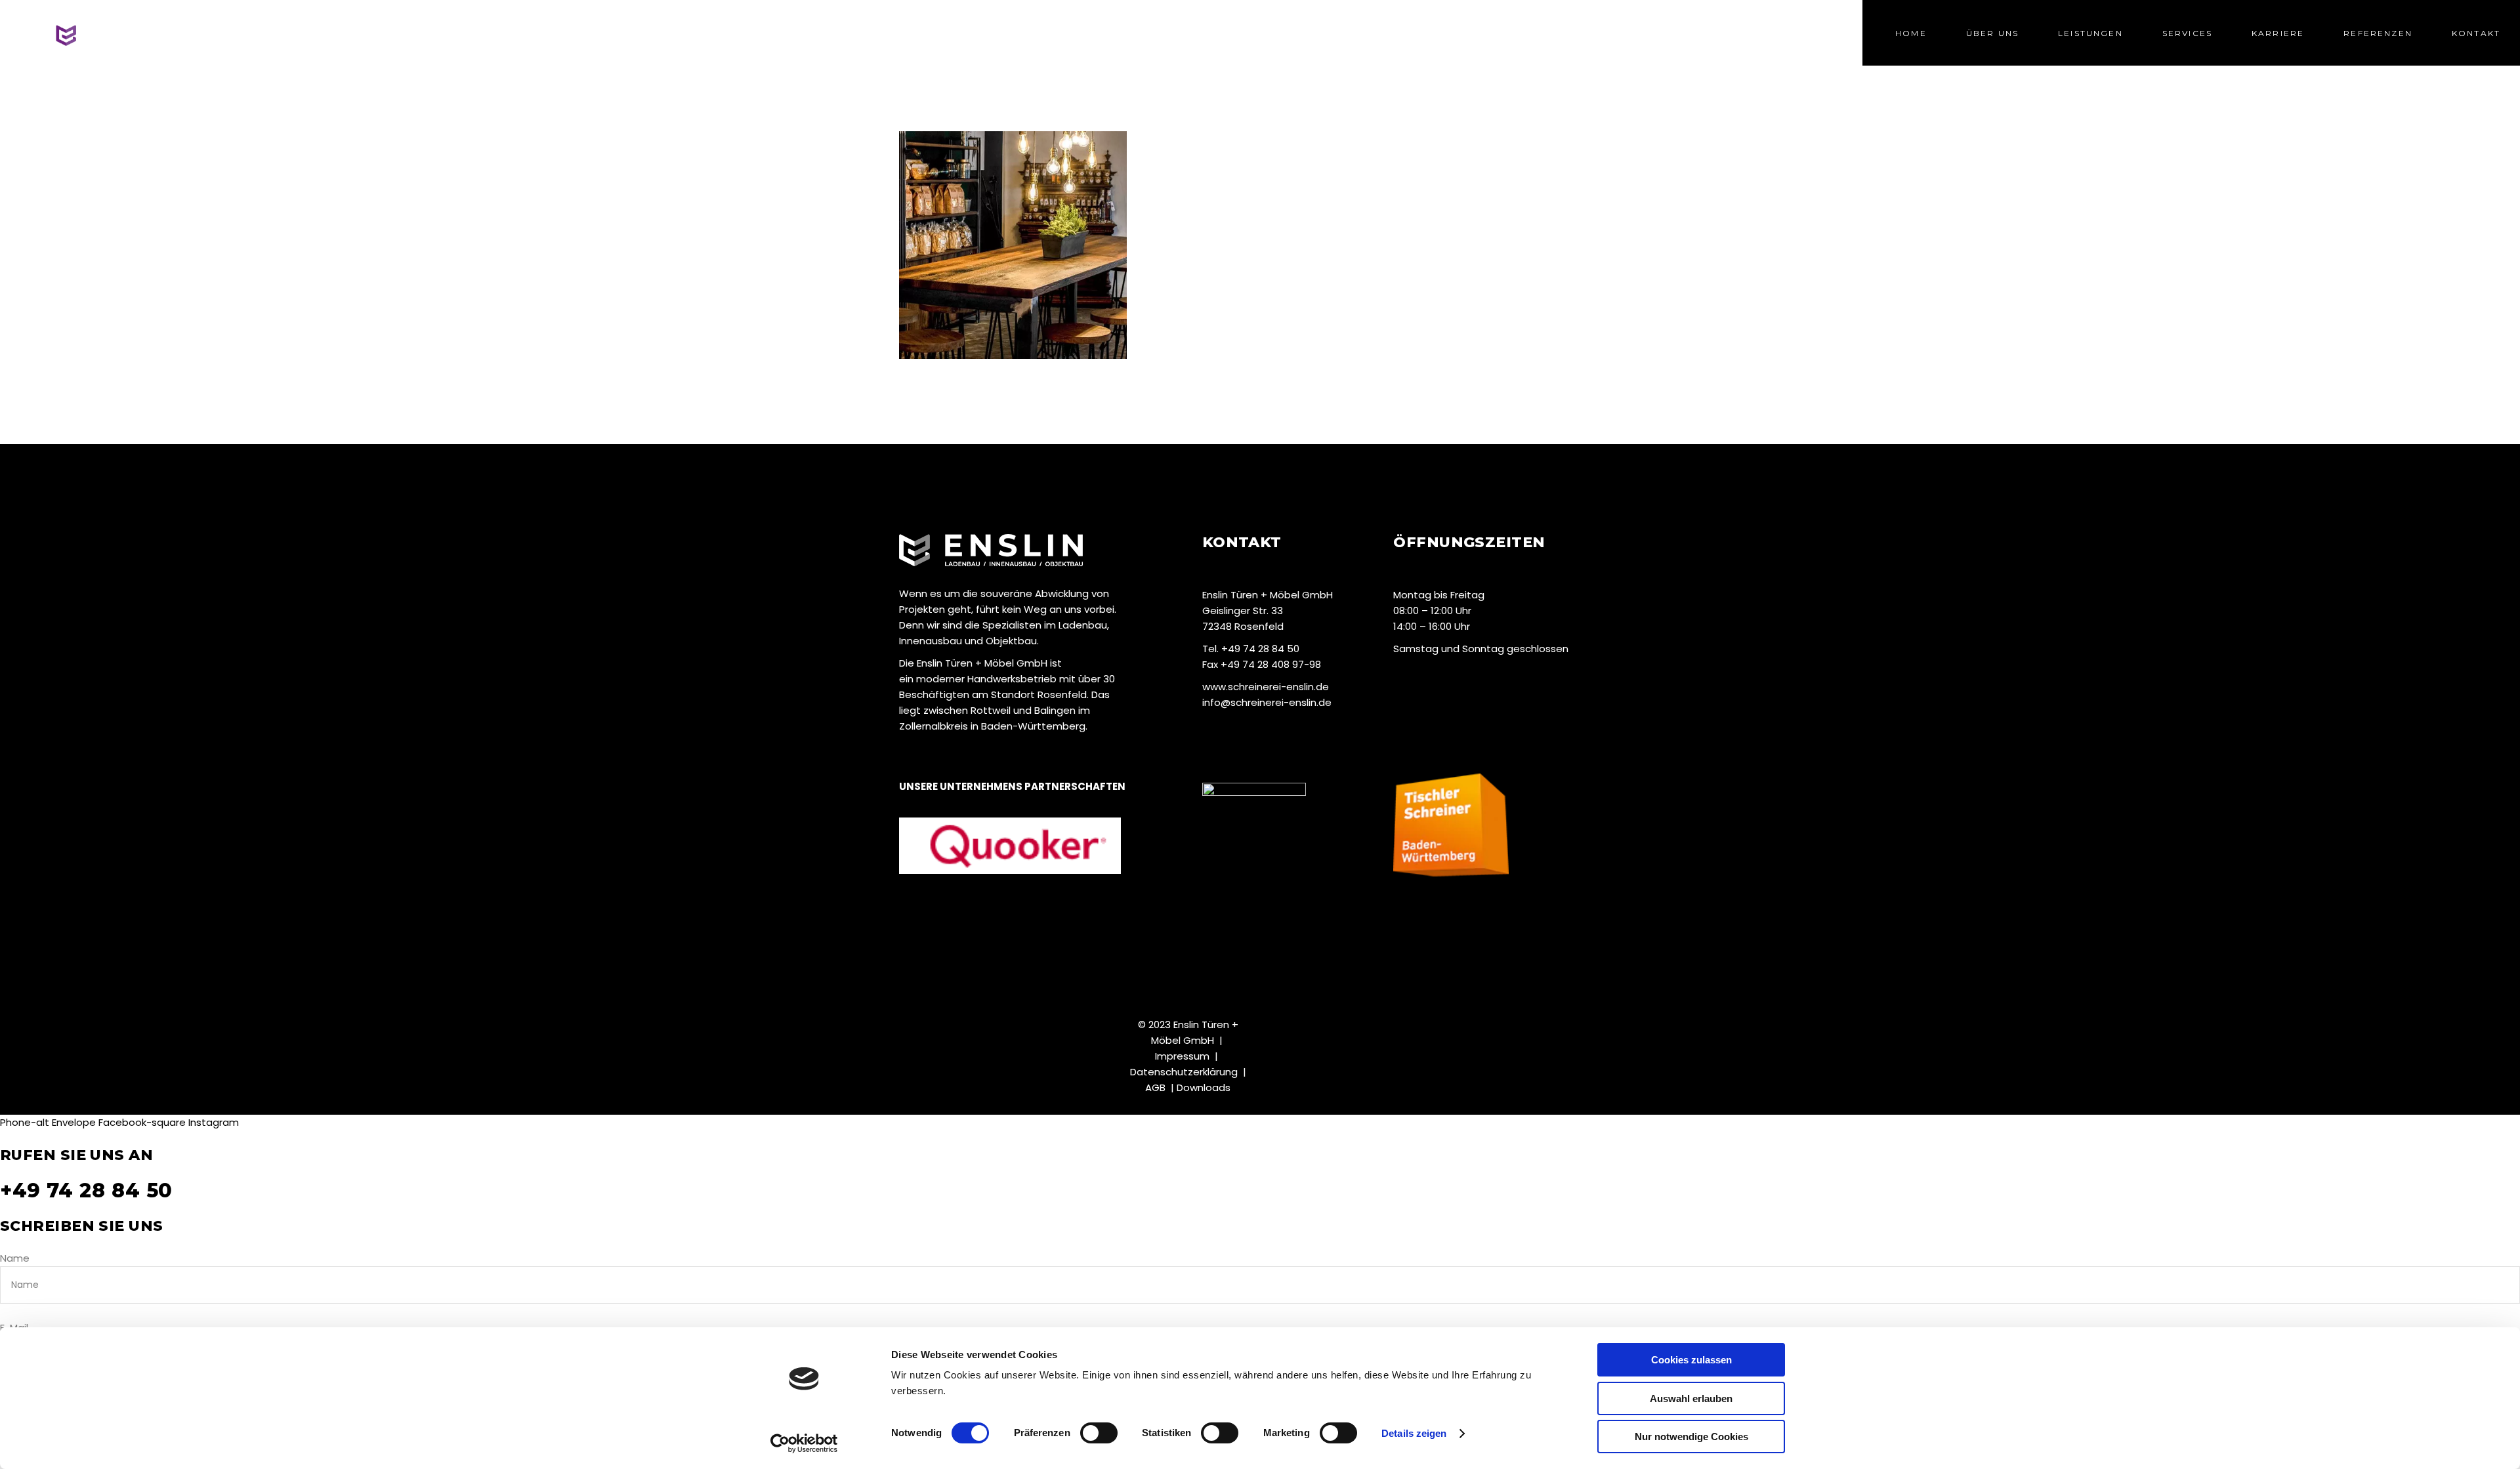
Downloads (1204, 1087)
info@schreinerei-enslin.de (1267, 702)
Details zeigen (1414, 1433)
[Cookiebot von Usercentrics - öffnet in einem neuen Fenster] (804, 1443)
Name (15, 1258)
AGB (1155, 1087)
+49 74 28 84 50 (86, 1190)
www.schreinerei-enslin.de (1266, 687)
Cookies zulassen (1691, 1360)
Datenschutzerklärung (1184, 1072)
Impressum (1182, 1056)
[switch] (1099, 1433)
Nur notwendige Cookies (1691, 1437)
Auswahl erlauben (1691, 1398)
